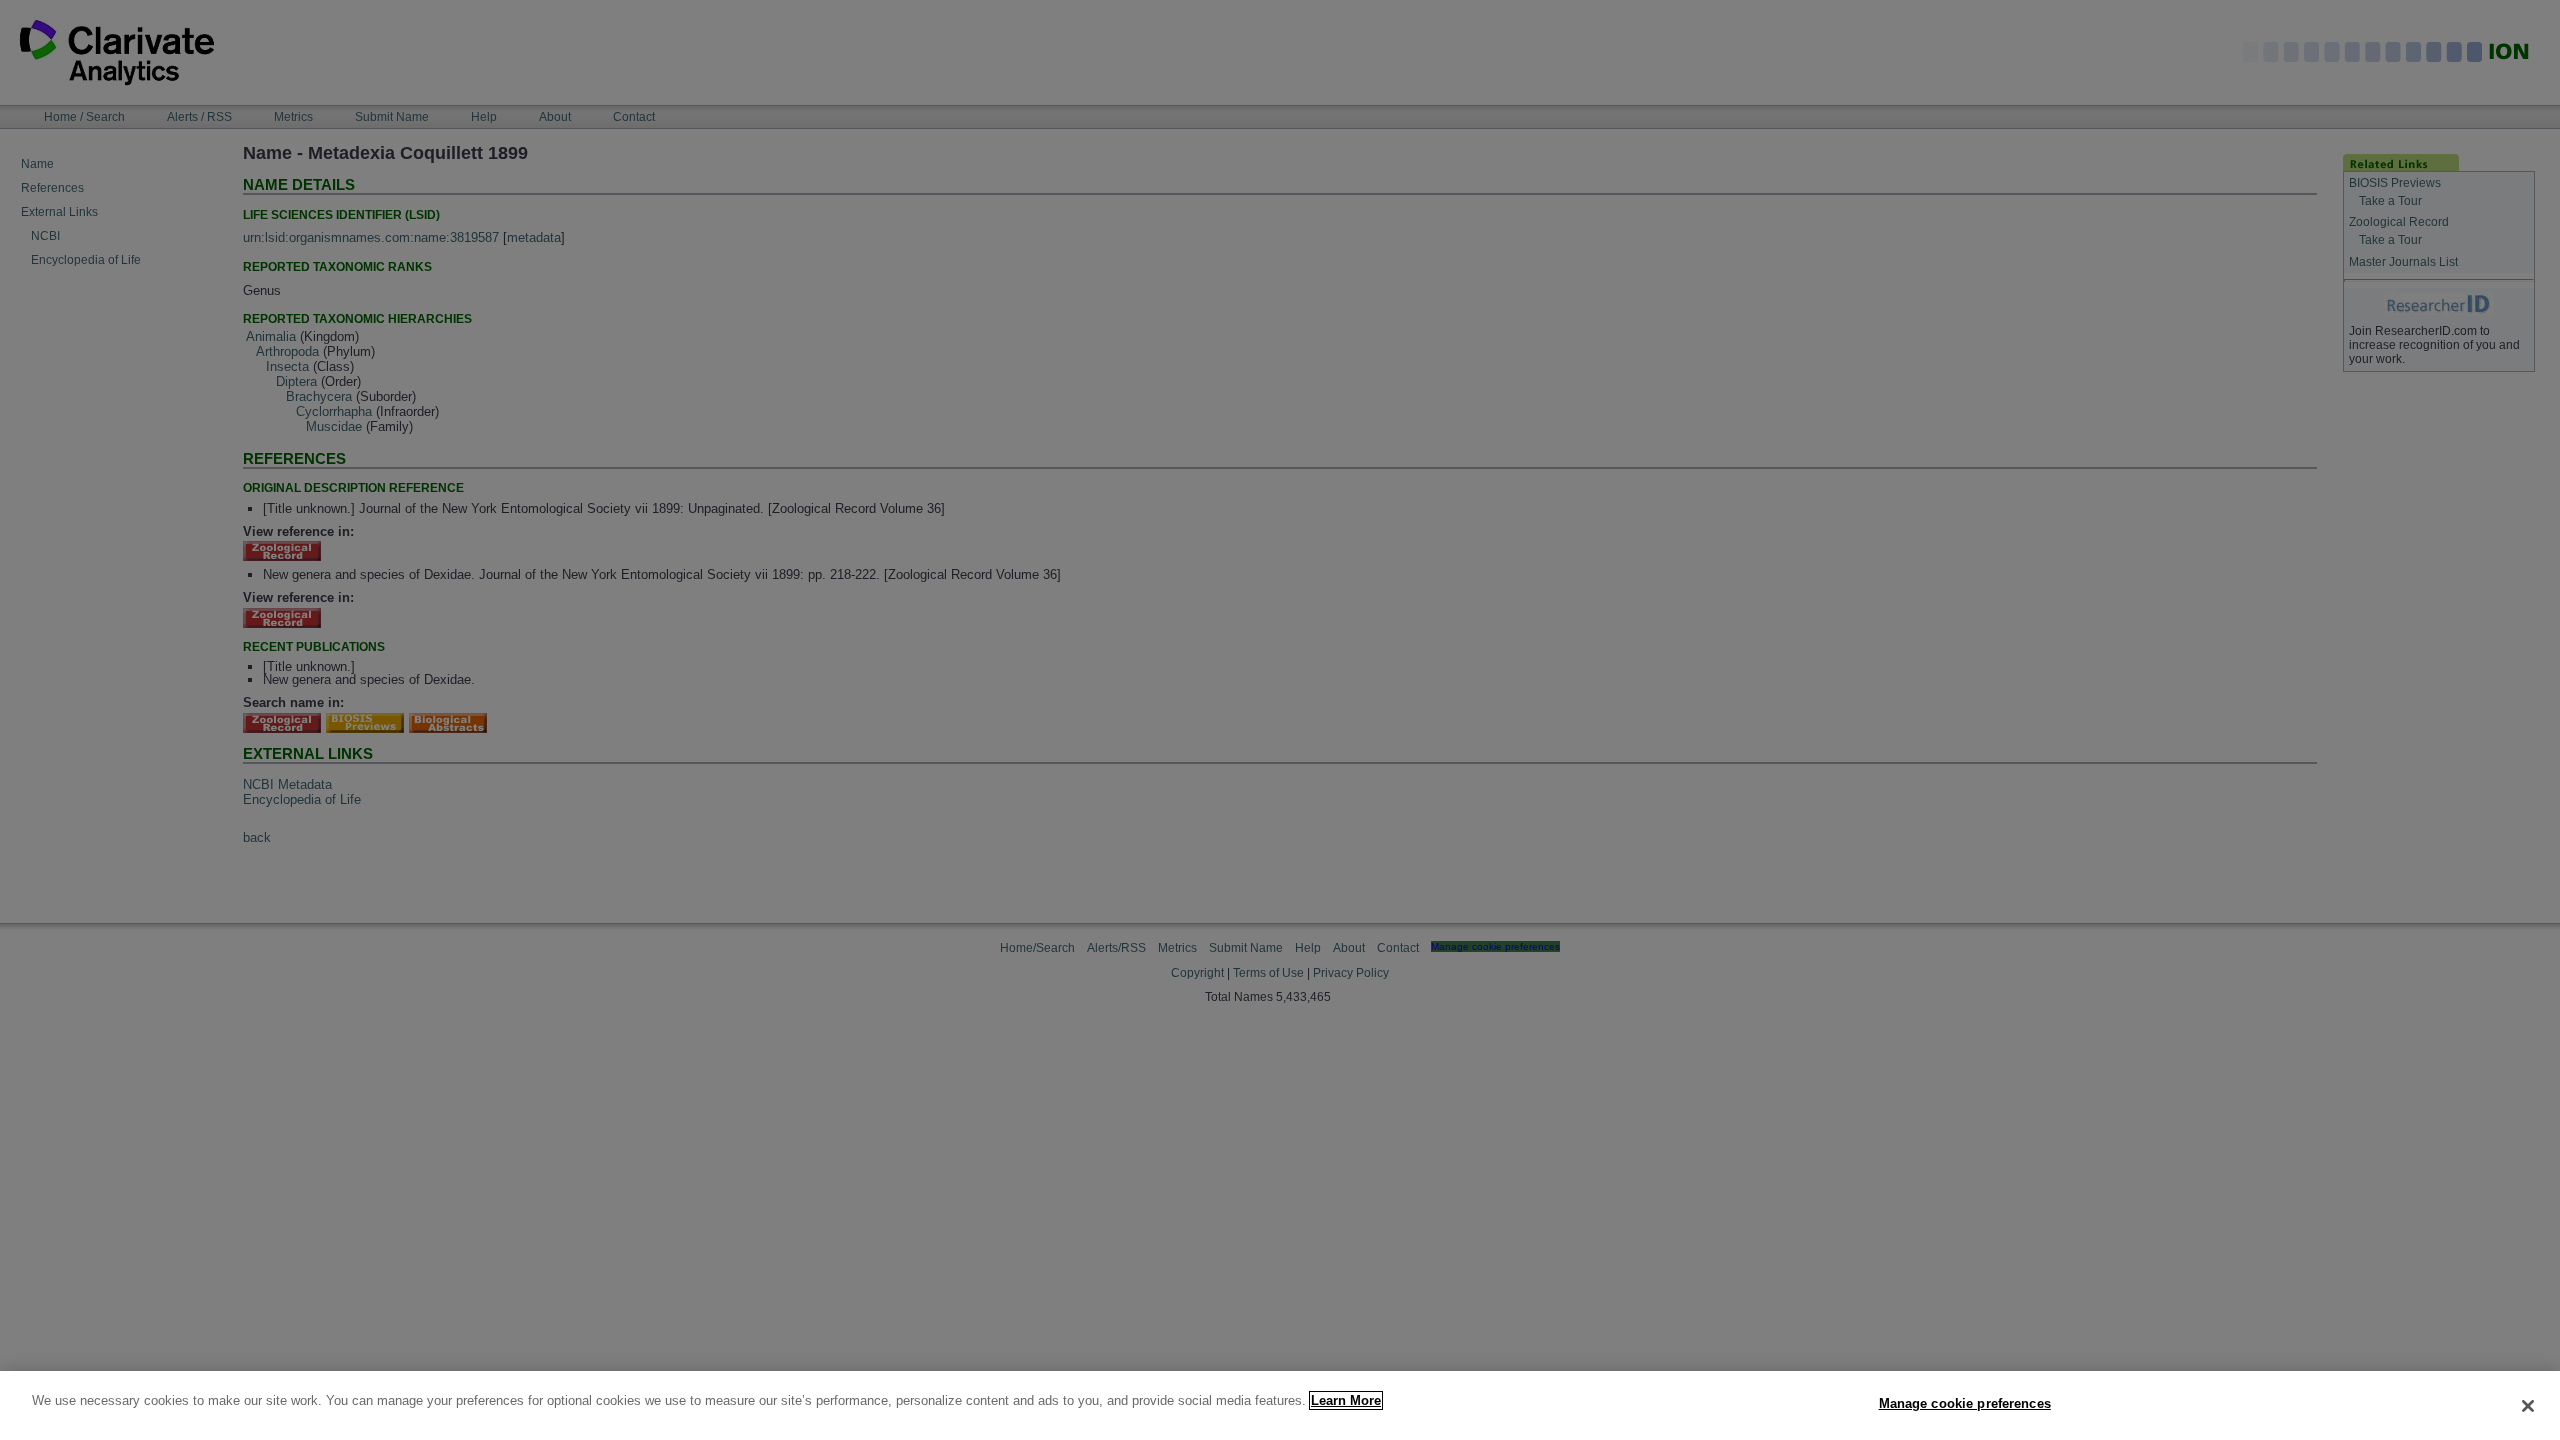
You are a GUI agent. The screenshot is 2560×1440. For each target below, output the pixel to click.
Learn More (1346, 1400)
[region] (1280, 1405)
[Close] (2528, 1406)
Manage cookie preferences (1965, 1403)
